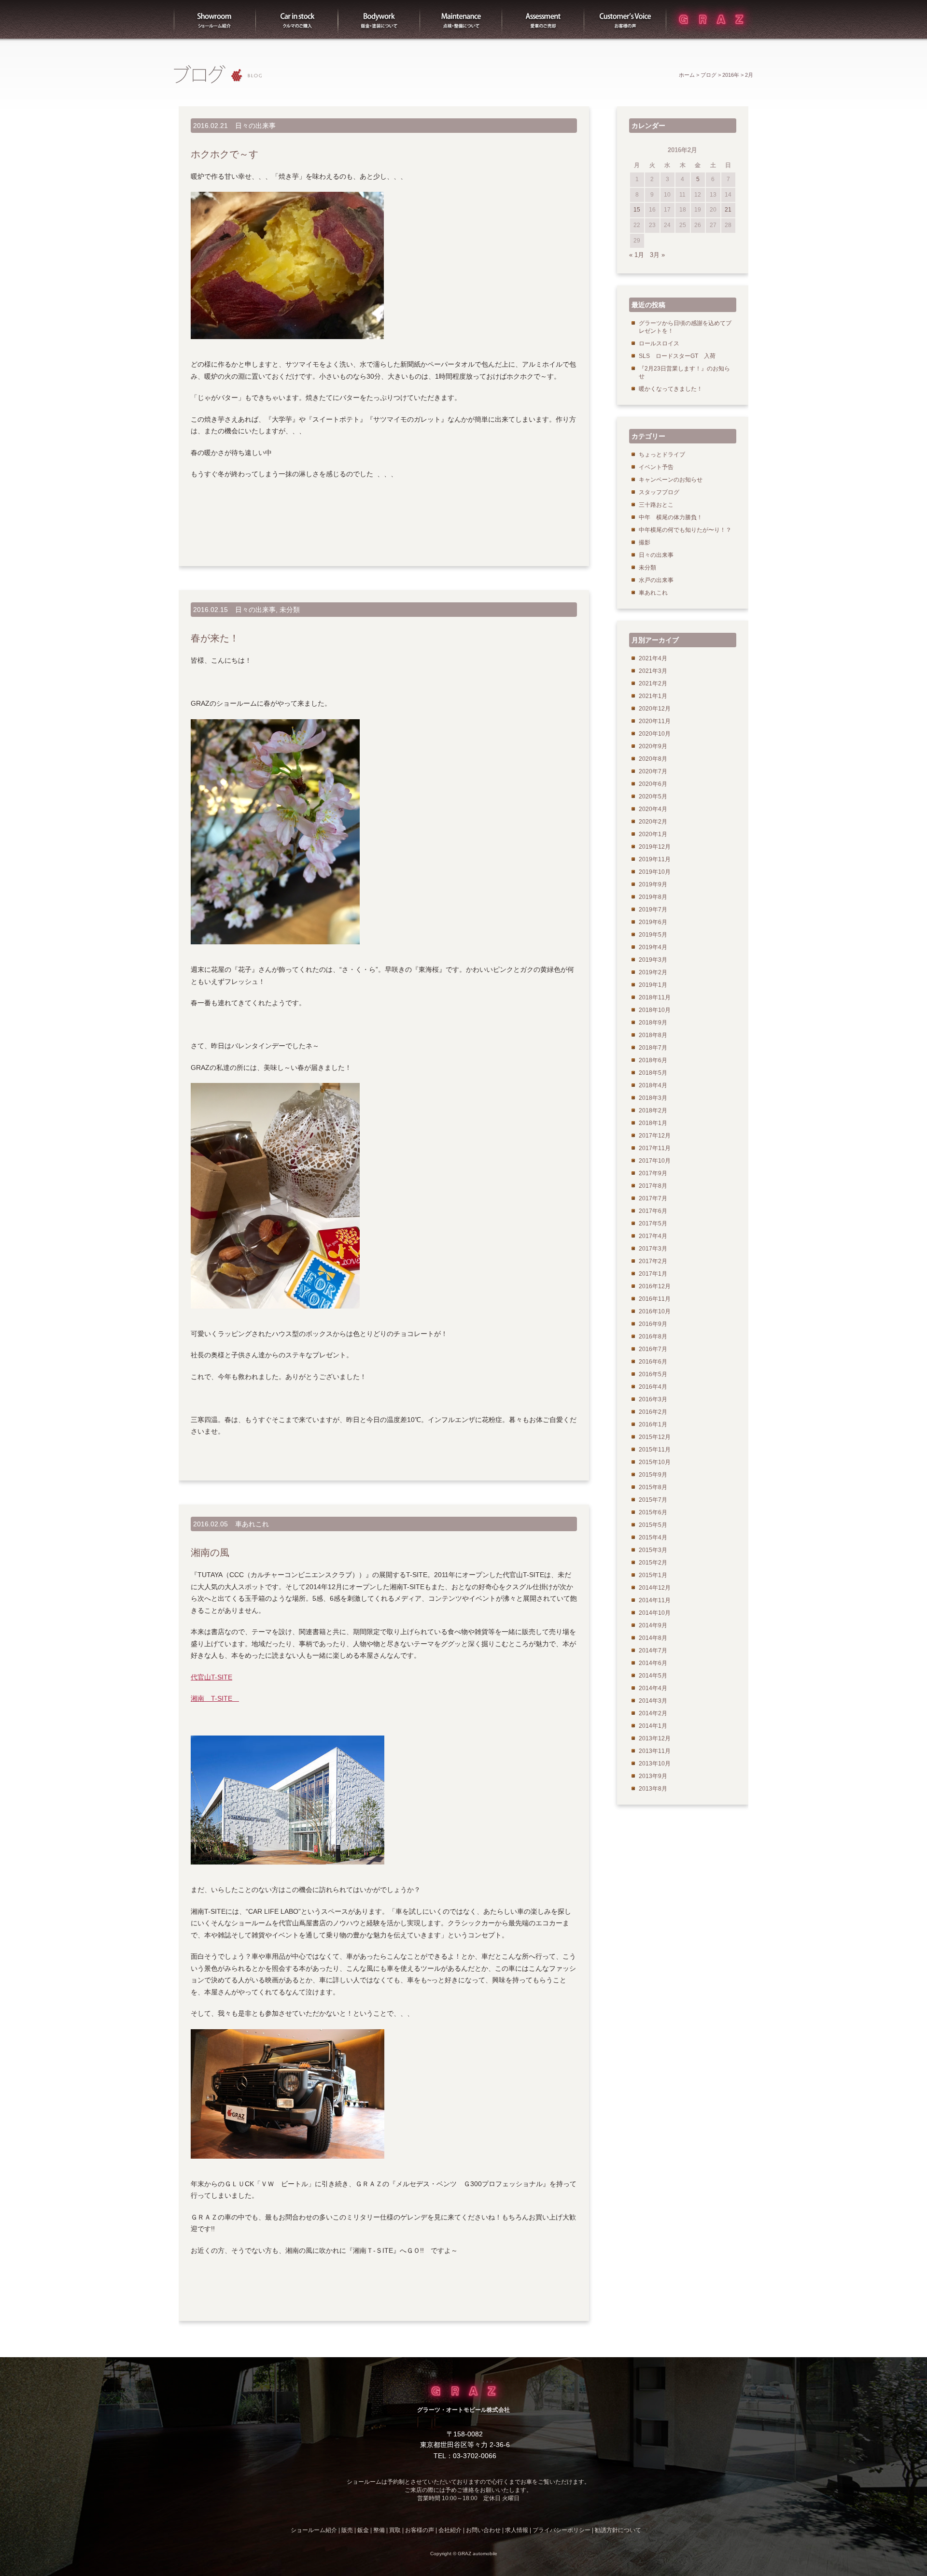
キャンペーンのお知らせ (671, 480)
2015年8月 (653, 1487)
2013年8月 (653, 1789)
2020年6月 (653, 784)
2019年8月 (653, 897)
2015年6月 (653, 1512)
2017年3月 (653, 1249)
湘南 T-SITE (215, 1698)
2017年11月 (655, 1148)
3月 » (657, 255)
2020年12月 (655, 709)
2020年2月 (653, 822)
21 (728, 210)
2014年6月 (653, 1663)
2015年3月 (653, 1550)
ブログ (709, 75)
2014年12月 (655, 1588)
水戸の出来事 (656, 580)
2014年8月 (653, 1638)
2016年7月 (653, 1349)
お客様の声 (625, 19)
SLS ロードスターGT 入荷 (677, 356)
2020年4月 (653, 809)
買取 (543, 19)
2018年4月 (653, 1085)
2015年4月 (653, 1537)
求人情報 (517, 2530)
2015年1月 (653, 1575)
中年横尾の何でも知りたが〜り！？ (685, 530)
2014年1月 (653, 1726)
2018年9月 (653, 1023)
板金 (379, 19)
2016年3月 (653, 1399)
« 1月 (637, 255)
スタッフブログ (659, 492)
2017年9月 (653, 1173)
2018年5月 (653, 1073)
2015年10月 (655, 1462)
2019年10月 (655, 872)
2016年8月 (653, 1337)
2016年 (731, 75)
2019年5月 (653, 935)
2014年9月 (653, 1625)
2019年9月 (653, 884)
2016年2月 (653, 1412)
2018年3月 (653, 1098)
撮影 (645, 542)
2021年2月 (653, 683)
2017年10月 (655, 1161)
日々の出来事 (255, 126)
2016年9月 (653, 1324)
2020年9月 (653, 746)
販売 (297, 19)
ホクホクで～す (225, 154)
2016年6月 (653, 1362)
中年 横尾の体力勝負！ (671, 517)
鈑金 (363, 2530)
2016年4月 (653, 1387)
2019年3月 (653, 960)
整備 (461, 19)
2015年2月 (653, 1563)
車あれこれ (252, 1524)
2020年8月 (653, 759)
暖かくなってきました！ (671, 389)
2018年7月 (653, 1048)
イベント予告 (656, 467)
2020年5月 (653, 797)
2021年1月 (653, 696)
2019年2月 (653, 972)
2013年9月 (653, 1776)
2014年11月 (655, 1600)
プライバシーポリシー (562, 2530)
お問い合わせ (483, 2530)
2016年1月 (653, 1424)
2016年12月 (655, 1286)
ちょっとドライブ (662, 455)
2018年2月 (653, 1110)
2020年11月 (655, 721)
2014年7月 (653, 1651)
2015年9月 (653, 1475)
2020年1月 (653, 834)
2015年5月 (653, 1525)
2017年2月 (653, 1261)
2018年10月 (655, 1010)
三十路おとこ (656, 505)
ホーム (687, 75)
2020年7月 (653, 771)
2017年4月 (653, 1236)
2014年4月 (653, 1688)
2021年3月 (653, 671)
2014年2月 (653, 1713)
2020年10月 (655, 734)
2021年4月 (653, 658)
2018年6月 (653, 1060)
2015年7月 (653, 1500)
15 (637, 210)
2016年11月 (655, 1299)
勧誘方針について (618, 2530)
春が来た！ (215, 638)
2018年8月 (653, 1035)
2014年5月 (653, 1676)
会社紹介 (450, 2530)
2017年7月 (653, 1198)
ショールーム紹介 (215, 19)
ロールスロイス (659, 343)
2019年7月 (653, 910)
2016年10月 (655, 1311)
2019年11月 (655, 859)
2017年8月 (653, 1186)
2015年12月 (655, 1437)
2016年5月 (653, 1374)
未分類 (290, 610)
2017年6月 (653, 1211)
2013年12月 (655, 1738)
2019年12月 (655, 847)
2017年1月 (653, 1274)
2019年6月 (653, 922)
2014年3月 (653, 1701)
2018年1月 (653, 1123)
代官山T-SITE (211, 1677)
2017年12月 (655, 1136)
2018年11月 (655, 997)
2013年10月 (655, 1764)
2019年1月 (653, 985)
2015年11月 (655, 1450)
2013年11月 (655, 1751)
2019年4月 (653, 947)
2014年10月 (655, 1613)
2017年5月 (653, 1224)
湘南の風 (210, 1552)
